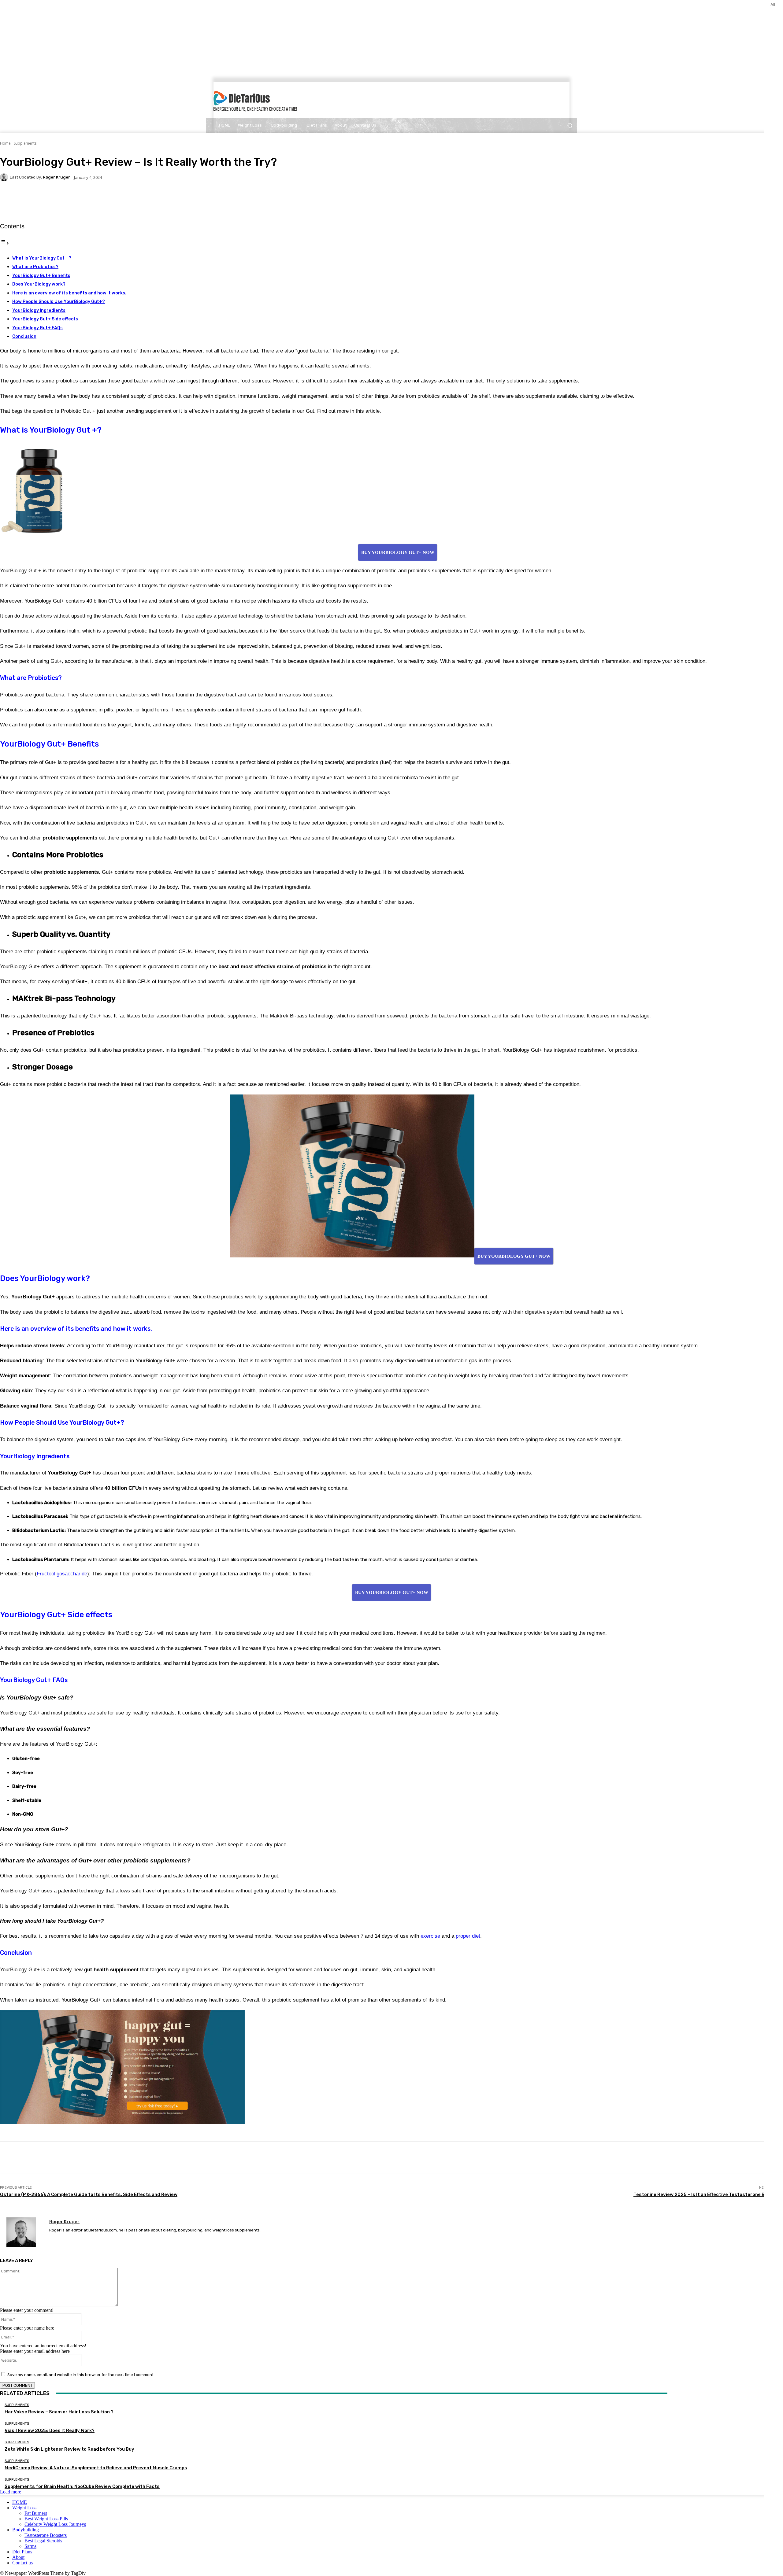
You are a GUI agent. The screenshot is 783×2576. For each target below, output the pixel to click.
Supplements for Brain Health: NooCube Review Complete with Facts (82, 2486)
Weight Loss (24, 2508)
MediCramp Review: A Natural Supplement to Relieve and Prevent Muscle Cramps (96, 2468)
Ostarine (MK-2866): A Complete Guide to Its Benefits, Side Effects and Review (89, 2194)
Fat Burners (36, 2513)
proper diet (468, 1936)
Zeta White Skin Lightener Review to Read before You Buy (69, 2449)
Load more (11, 2492)
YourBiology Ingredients (39, 310)
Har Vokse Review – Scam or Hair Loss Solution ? (59, 2412)
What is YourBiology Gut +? (42, 258)
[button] (570, 125)
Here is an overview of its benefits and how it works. (69, 293)
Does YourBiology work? (39, 284)
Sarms (30, 2546)
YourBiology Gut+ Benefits (41, 276)
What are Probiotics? (35, 267)
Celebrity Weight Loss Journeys (55, 2524)
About (18, 2557)
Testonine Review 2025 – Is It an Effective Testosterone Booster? (708, 2194)
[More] (144, 199)
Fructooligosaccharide (62, 1574)
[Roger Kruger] (5, 177)
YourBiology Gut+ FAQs (37, 328)
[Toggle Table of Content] (5, 243)
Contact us (22, 2563)
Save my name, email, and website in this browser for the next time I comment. (81, 2375)
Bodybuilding (26, 2530)
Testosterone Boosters (46, 2535)
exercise (430, 1936)
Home (5, 143)
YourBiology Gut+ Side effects (45, 319)
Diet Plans (22, 2552)
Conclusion (24, 336)
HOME (20, 2502)
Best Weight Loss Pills (46, 2519)
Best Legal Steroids (43, 2541)
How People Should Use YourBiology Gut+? (59, 302)
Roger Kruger (56, 177)
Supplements (25, 143)
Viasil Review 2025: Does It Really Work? (50, 2430)
